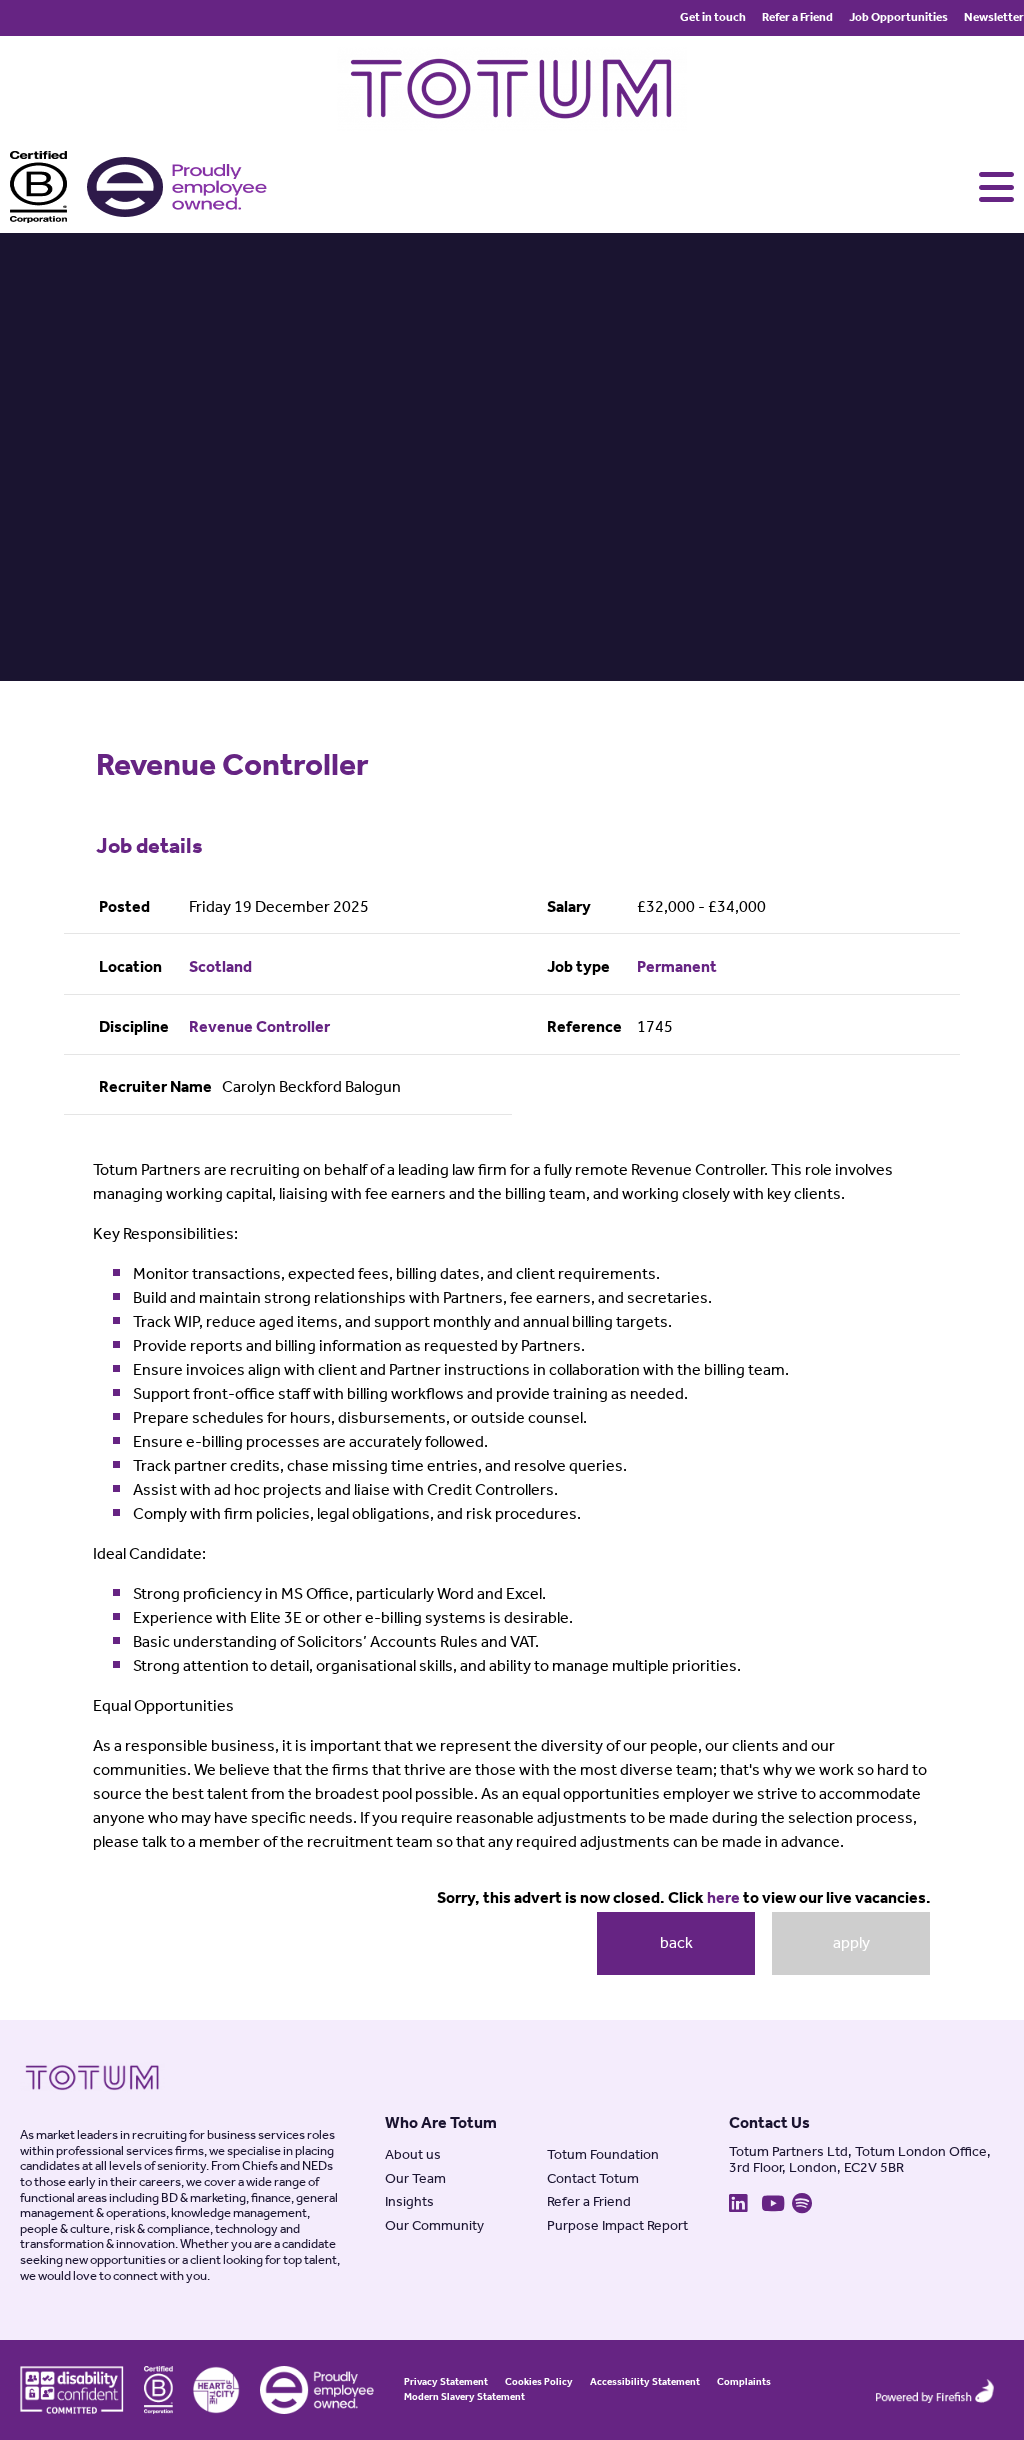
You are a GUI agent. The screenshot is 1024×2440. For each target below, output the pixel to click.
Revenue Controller (259, 1028)
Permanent (677, 968)
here (723, 1898)
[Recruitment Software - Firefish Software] (934, 2390)
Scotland (220, 968)
